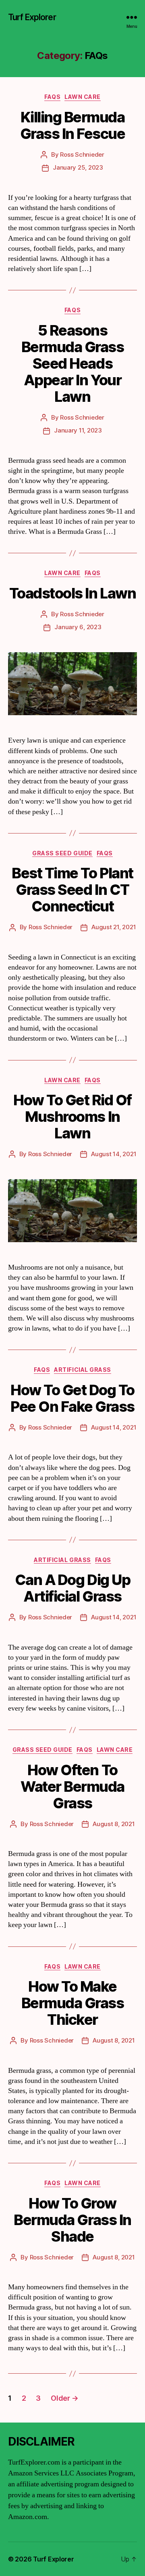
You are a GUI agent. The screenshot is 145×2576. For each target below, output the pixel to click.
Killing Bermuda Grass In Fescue (73, 125)
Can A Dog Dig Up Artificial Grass (72, 1588)
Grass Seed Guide (62, 853)
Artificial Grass (82, 1370)
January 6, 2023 (78, 627)
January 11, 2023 (78, 430)
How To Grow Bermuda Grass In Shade (72, 2220)
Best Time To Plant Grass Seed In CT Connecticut (72, 890)
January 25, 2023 (78, 167)
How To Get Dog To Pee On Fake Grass (72, 1398)
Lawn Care (83, 97)
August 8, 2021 (114, 1824)
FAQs (52, 97)
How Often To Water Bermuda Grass (72, 1787)
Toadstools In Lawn (72, 593)
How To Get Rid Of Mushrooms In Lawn (72, 1117)
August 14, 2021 (114, 1154)
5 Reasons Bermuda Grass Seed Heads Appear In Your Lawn (73, 363)
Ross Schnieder (82, 154)
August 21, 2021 (114, 927)
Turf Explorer (32, 17)
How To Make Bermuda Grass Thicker (73, 2003)
